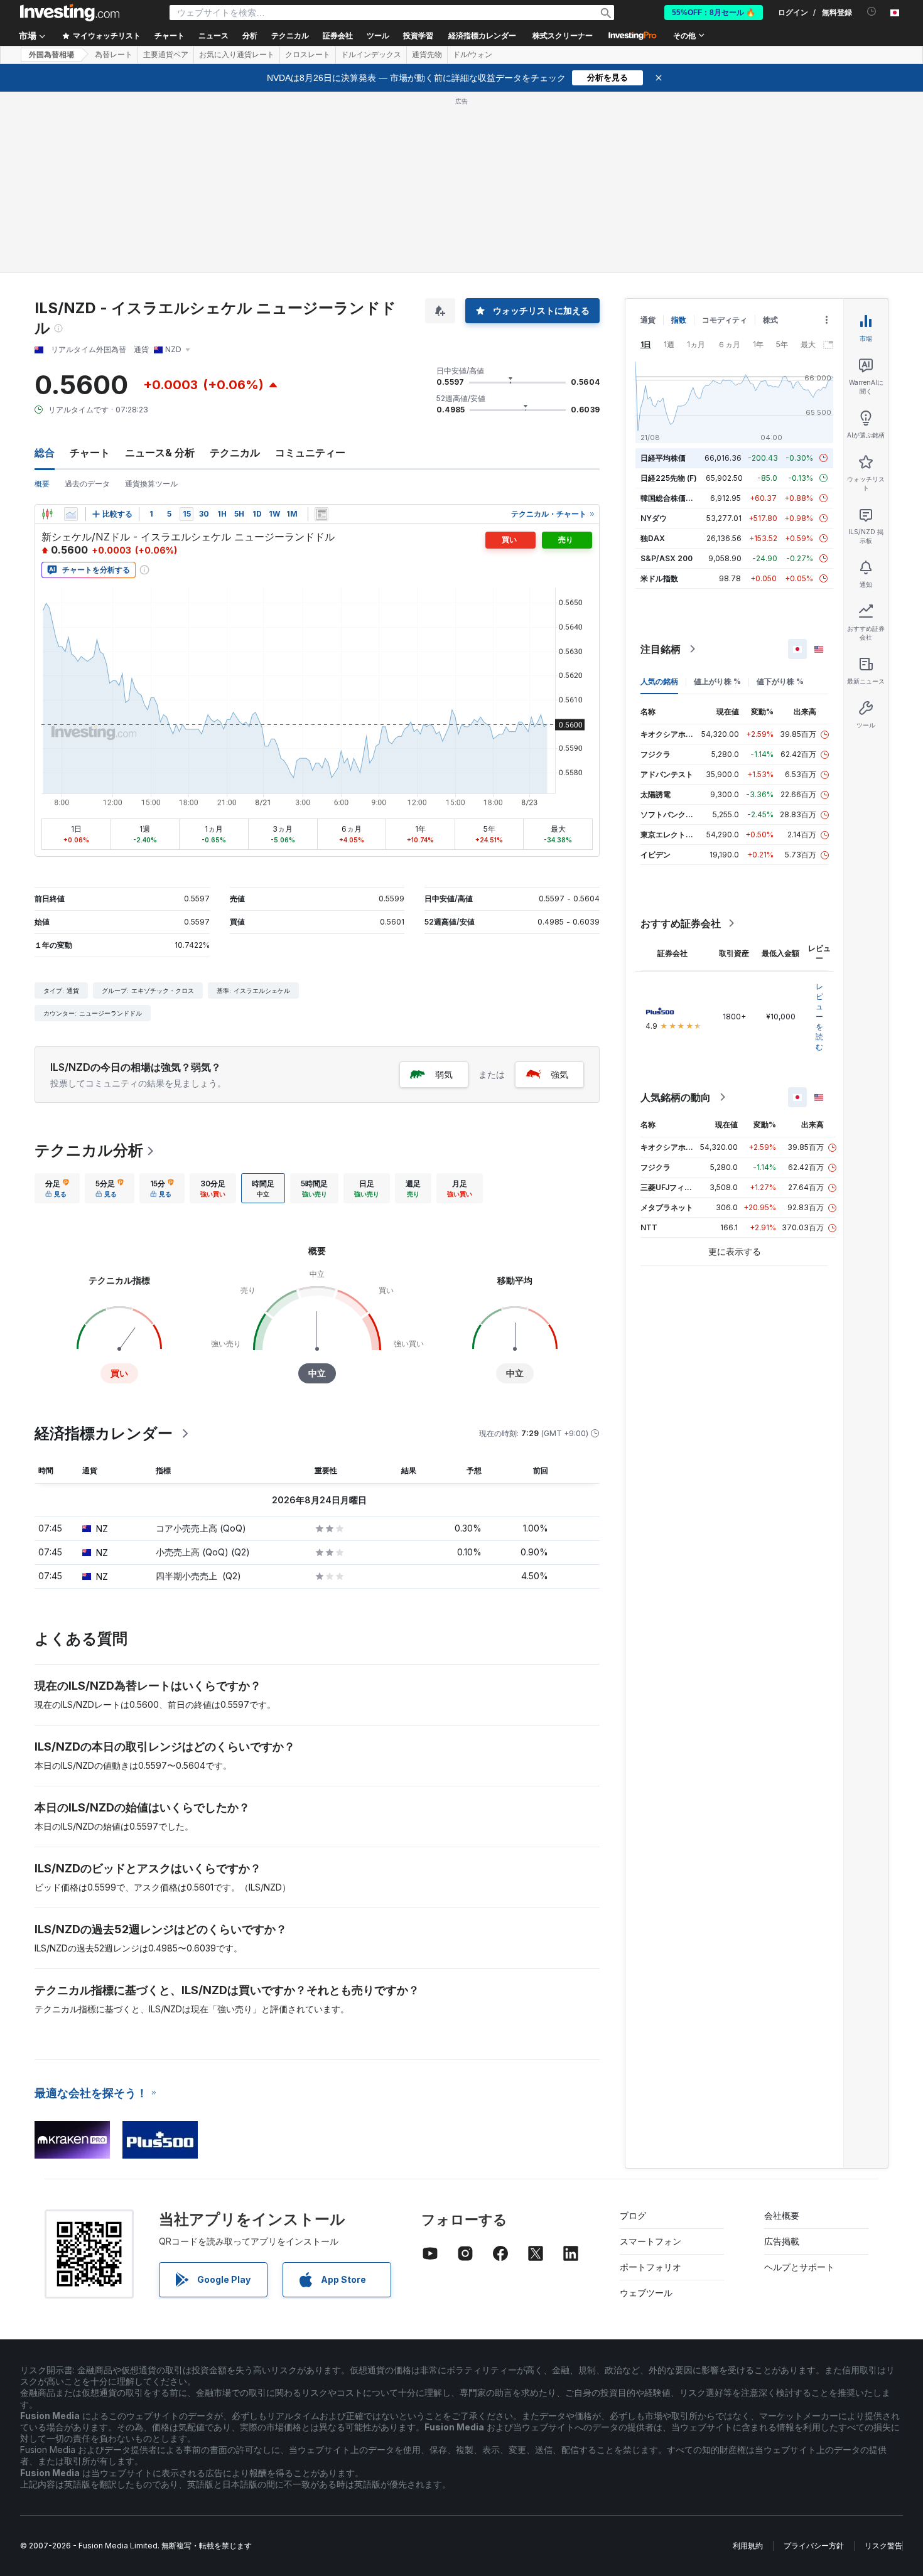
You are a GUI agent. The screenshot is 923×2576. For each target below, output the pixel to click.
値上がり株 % (717, 681)
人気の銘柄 (659, 681)
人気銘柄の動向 (676, 1097)
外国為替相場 (51, 55)
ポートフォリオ (650, 2267)
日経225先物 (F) (669, 478)
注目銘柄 (661, 649)
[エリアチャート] (71, 514)
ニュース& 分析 (160, 453)
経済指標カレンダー (482, 36)
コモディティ (725, 320)
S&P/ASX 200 (667, 558)
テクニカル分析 (89, 1150)
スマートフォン (650, 2241)
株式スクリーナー (563, 36)
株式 (770, 320)
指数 (679, 320)
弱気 (444, 1074)
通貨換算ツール (151, 484)
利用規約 (748, 2546)
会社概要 (782, 2215)
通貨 (648, 320)
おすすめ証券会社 (681, 923)
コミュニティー (310, 453)
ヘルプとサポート (799, 2267)
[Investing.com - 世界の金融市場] (70, 13)
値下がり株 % (780, 681)
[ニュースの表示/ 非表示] (321, 514)
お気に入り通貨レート (237, 55)
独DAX (653, 538)
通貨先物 (427, 55)
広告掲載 (782, 2241)
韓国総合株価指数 (671, 498)
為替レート (114, 55)
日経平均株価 (663, 458)
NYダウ (654, 518)
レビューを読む (819, 1017)
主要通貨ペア (166, 55)
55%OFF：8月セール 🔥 (714, 13)
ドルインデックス (371, 55)
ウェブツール (646, 2293)
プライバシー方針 (814, 2546)
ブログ (633, 2215)
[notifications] (872, 12)
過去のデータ (87, 484)
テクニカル (235, 453)
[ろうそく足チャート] (47, 514)
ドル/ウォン (472, 55)
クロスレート (308, 55)
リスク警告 (883, 2546)
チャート (90, 453)
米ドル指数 (659, 578)
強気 (559, 1074)
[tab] (57, 1188)
